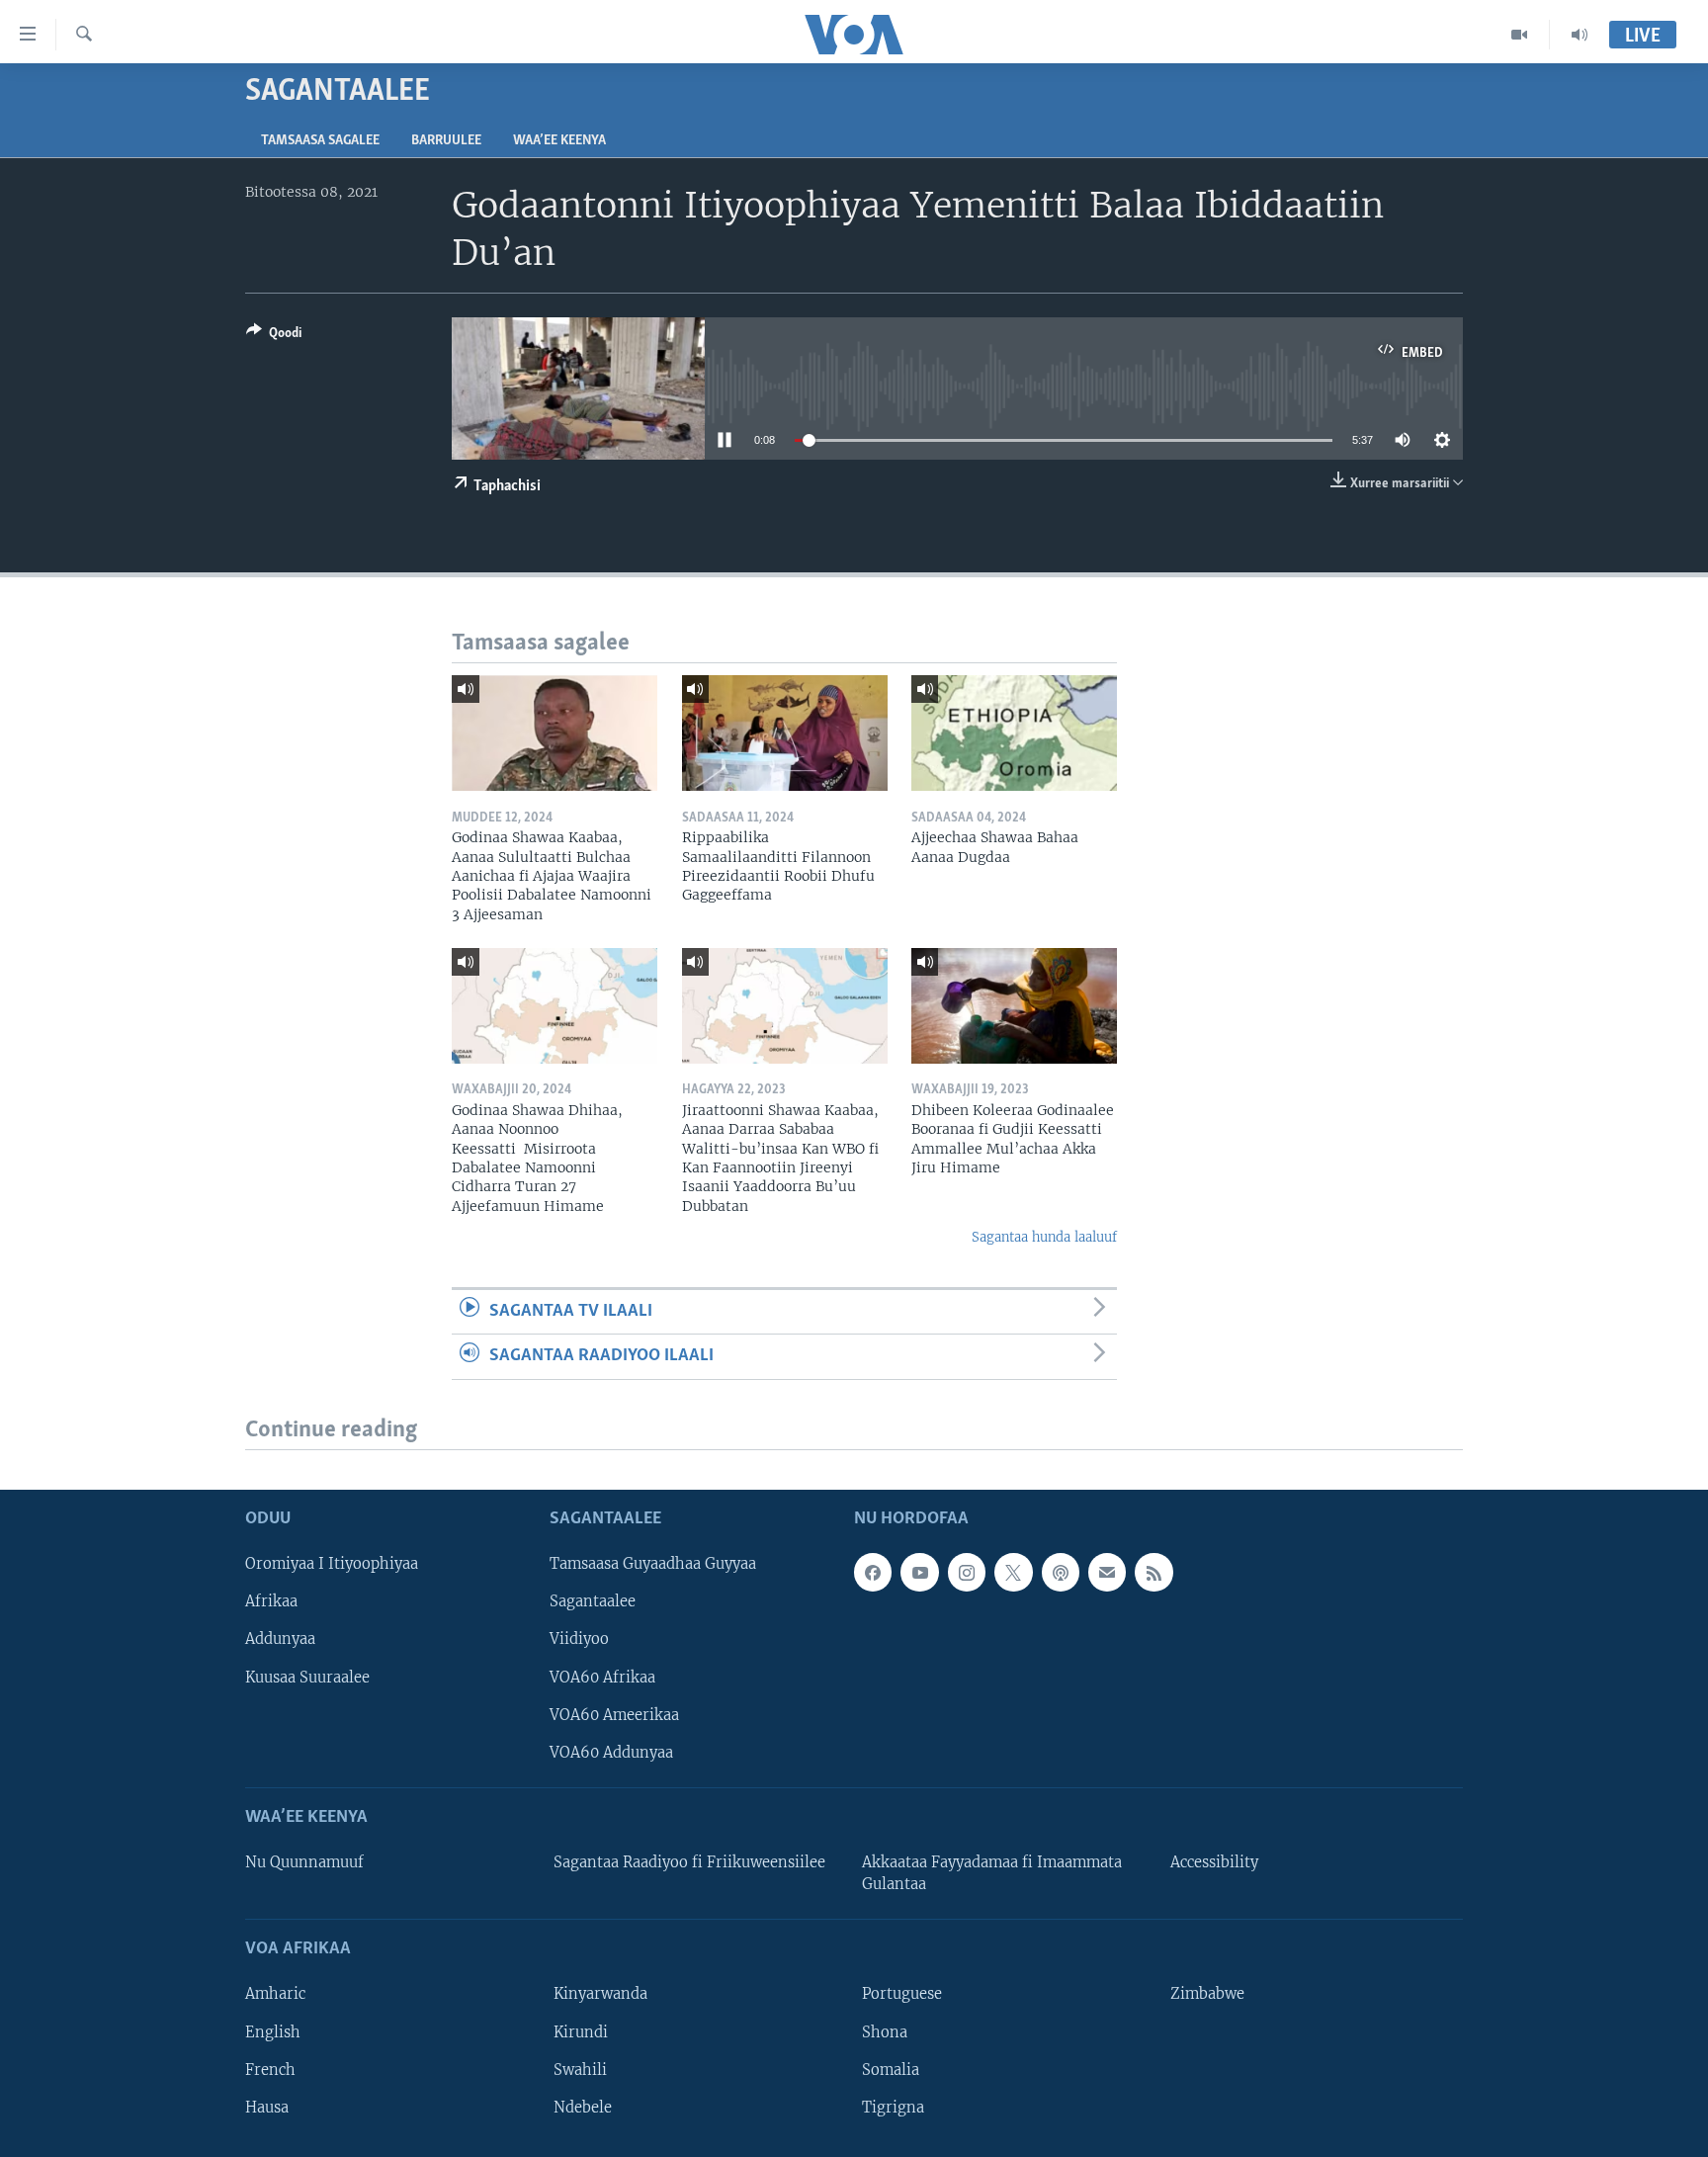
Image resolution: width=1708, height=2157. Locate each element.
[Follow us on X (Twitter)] (1013, 1572)
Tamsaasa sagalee (320, 141)
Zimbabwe (1207, 1994)
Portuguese (902, 1994)
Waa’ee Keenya (559, 141)
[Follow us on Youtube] (919, 1572)
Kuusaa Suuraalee (307, 1677)
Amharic (275, 1994)
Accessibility (1214, 1862)
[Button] (274, 336)
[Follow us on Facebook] (873, 1572)
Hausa (267, 2107)
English (273, 2031)
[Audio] (1580, 35)
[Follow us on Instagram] (967, 1572)
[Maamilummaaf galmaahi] (1107, 1572)
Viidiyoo (579, 1639)
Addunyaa (280, 1639)
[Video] (1520, 35)
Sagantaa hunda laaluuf (1044, 1237)
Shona (885, 2031)
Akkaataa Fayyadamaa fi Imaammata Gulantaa (992, 1873)
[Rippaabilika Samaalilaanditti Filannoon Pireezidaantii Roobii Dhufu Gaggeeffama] (785, 733)
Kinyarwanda (600, 1994)
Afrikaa (271, 1601)
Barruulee (446, 141)
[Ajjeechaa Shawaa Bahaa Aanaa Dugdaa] (1014, 733)
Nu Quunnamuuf (304, 1862)
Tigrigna (893, 2107)
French (270, 2069)
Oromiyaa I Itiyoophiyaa (332, 1564)
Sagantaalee (593, 1601)
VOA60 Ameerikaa (614, 1714)
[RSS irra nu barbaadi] (1153, 1572)
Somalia (891, 2069)
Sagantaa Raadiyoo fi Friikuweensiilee (689, 1862)
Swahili (580, 2069)
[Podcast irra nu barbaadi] (1061, 1572)
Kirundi (581, 2031)
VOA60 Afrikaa (602, 1677)
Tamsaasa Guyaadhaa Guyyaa (653, 1564)
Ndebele (583, 2107)
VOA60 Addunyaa (611, 1752)
